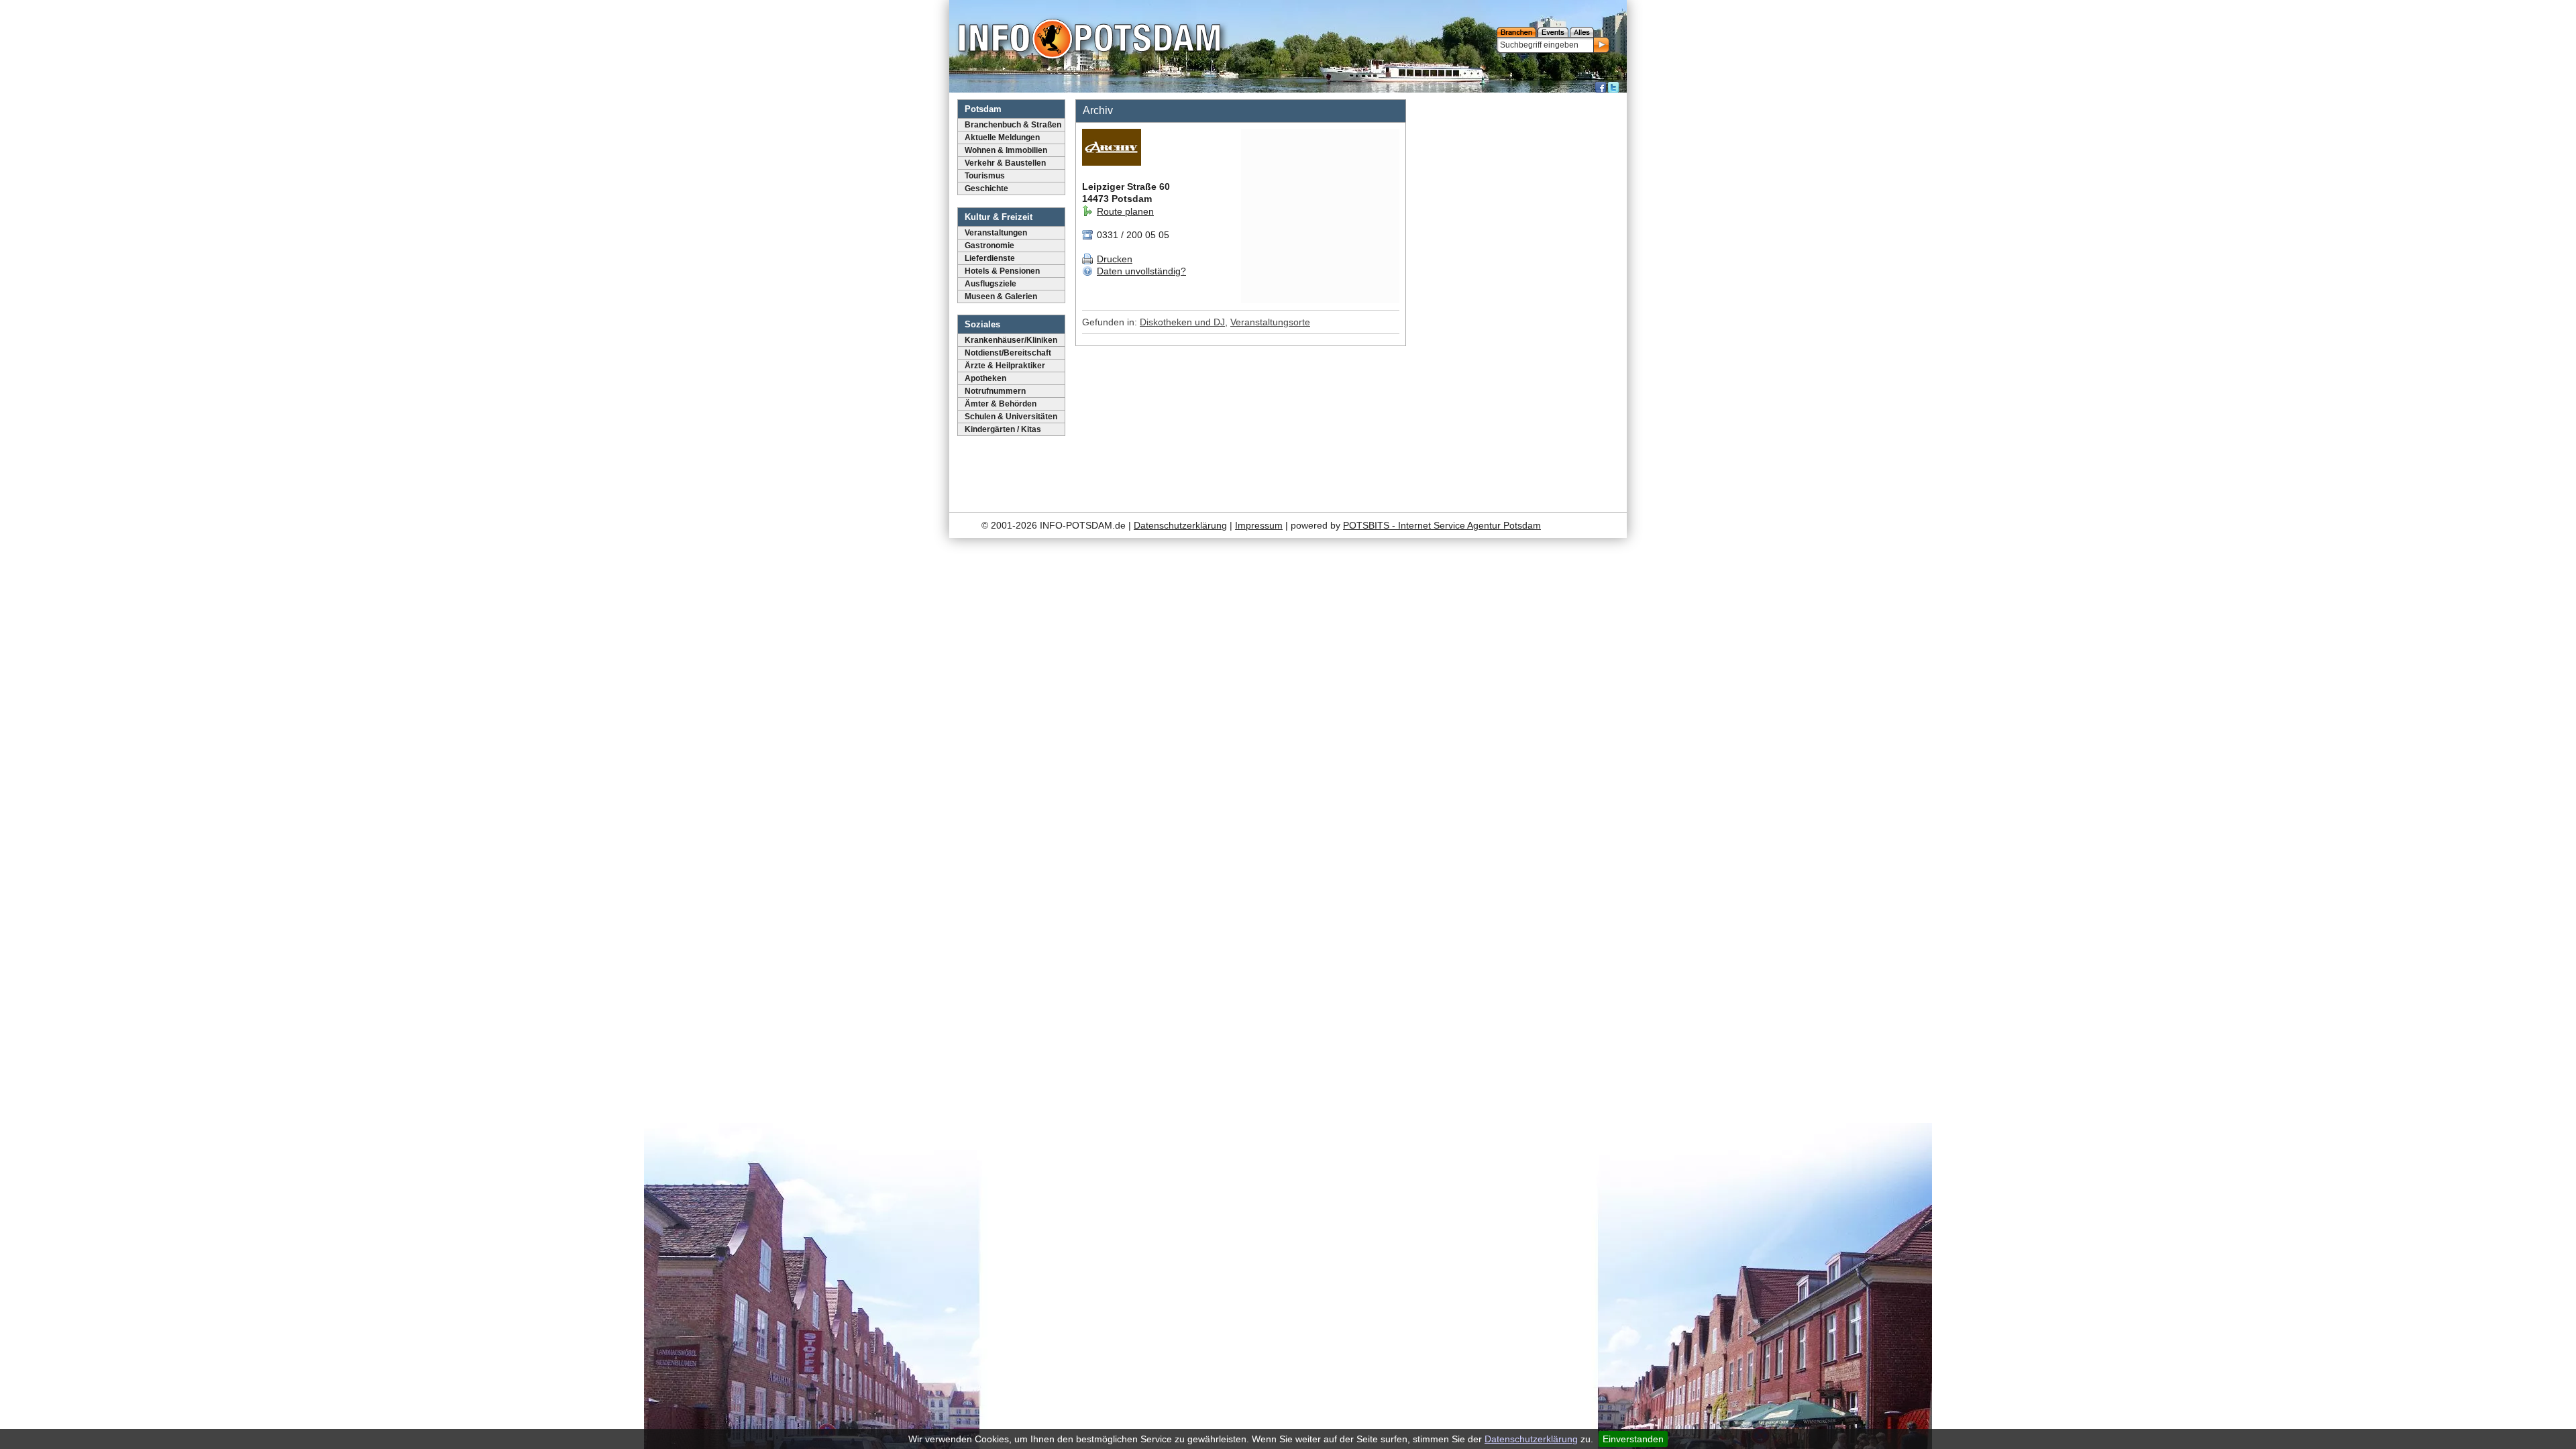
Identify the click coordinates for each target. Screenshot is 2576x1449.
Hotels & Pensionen (1002, 271)
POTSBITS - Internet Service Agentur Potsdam (1442, 525)
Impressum (1259, 525)
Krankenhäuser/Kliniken (1011, 340)
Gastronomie (989, 246)
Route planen (1125, 211)
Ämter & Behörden (1001, 404)
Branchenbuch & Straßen (1013, 125)
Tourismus (985, 176)
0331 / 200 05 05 (1132, 235)
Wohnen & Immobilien (1006, 150)
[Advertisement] (1518, 299)
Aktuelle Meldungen (1002, 138)
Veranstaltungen (996, 233)
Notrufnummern (995, 391)
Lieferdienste (990, 258)
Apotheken (985, 378)
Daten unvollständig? (1141, 271)
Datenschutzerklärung (1531, 1439)
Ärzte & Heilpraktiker (1005, 366)
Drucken (1115, 259)
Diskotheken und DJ (1182, 322)
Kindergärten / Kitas (1003, 429)
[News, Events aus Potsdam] (1089, 40)
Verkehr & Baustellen (1005, 163)
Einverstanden (1633, 1439)
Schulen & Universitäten (1011, 417)
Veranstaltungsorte (1270, 322)
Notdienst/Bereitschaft (1008, 353)
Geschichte (986, 189)
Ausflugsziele (990, 284)
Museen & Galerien (1001, 297)
